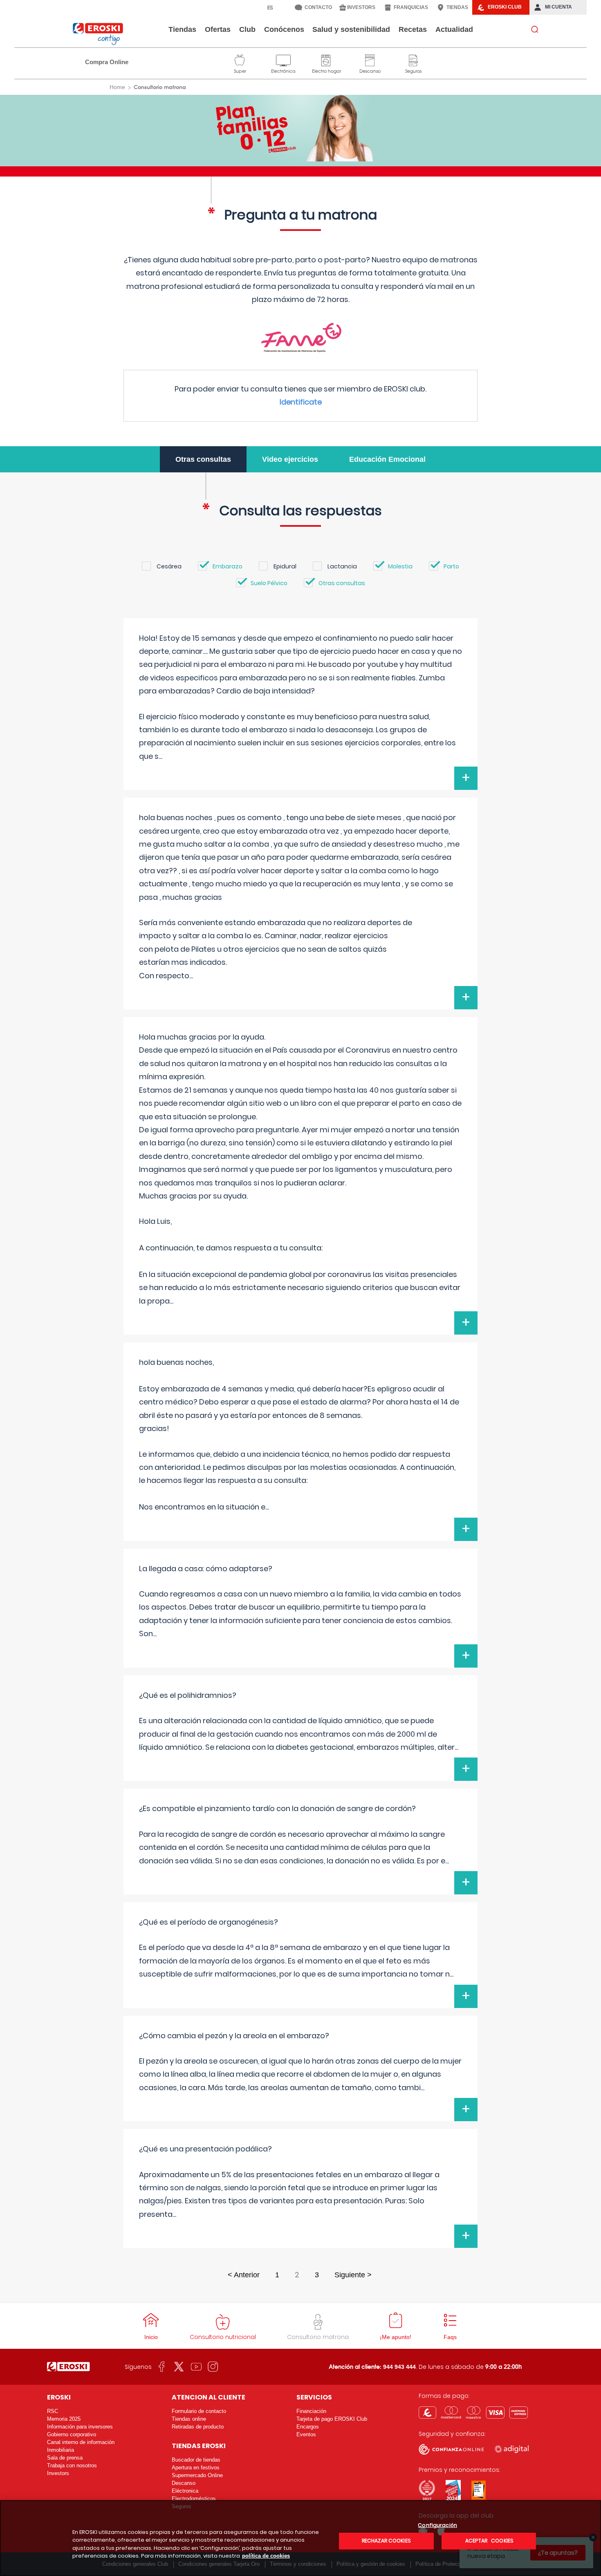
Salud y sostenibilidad (351, 29)
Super (240, 59)
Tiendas (182, 29)
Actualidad (454, 29)
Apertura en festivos (196, 2468)
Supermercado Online (197, 2475)
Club (247, 29)
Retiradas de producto (198, 2427)
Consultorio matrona (318, 2337)
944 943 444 (399, 2367)
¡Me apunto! (396, 2337)
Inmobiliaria (61, 2450)
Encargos (308, 2427)
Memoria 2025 (64, 2419)
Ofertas (218, 29)
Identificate (301, 402)
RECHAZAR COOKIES (386, 2541)
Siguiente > (353, 2275)
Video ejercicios (290, 459)
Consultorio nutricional (223, 2337)
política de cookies (266, 2556)
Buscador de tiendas (196, 2460)
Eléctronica (185, 2491)
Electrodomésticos (194, 2499)
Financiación (311, 2411)
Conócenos (284, 29)
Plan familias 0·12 (301, 128)
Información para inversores (80, 2427)
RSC (53, 2411)
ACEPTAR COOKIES (489, 2541)
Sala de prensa (65, 2458)
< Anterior (244, 2275)
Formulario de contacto (199, 2411)
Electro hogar (326, 59)
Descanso (370, 59)
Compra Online (107, 62)
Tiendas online (189, 2419)
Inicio (151, 2337)
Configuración (437, 2526)
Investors (58, 2473)
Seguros (413, 59)
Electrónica (283, 59)
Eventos (306, 2434)
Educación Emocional (387, 459)
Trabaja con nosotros (72, 2465)
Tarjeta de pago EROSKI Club (332, 2419)
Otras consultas (203, 459)
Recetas (413, 29)
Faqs (450, 2337)
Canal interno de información (81, 2442)
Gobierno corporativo (72, 2434)
